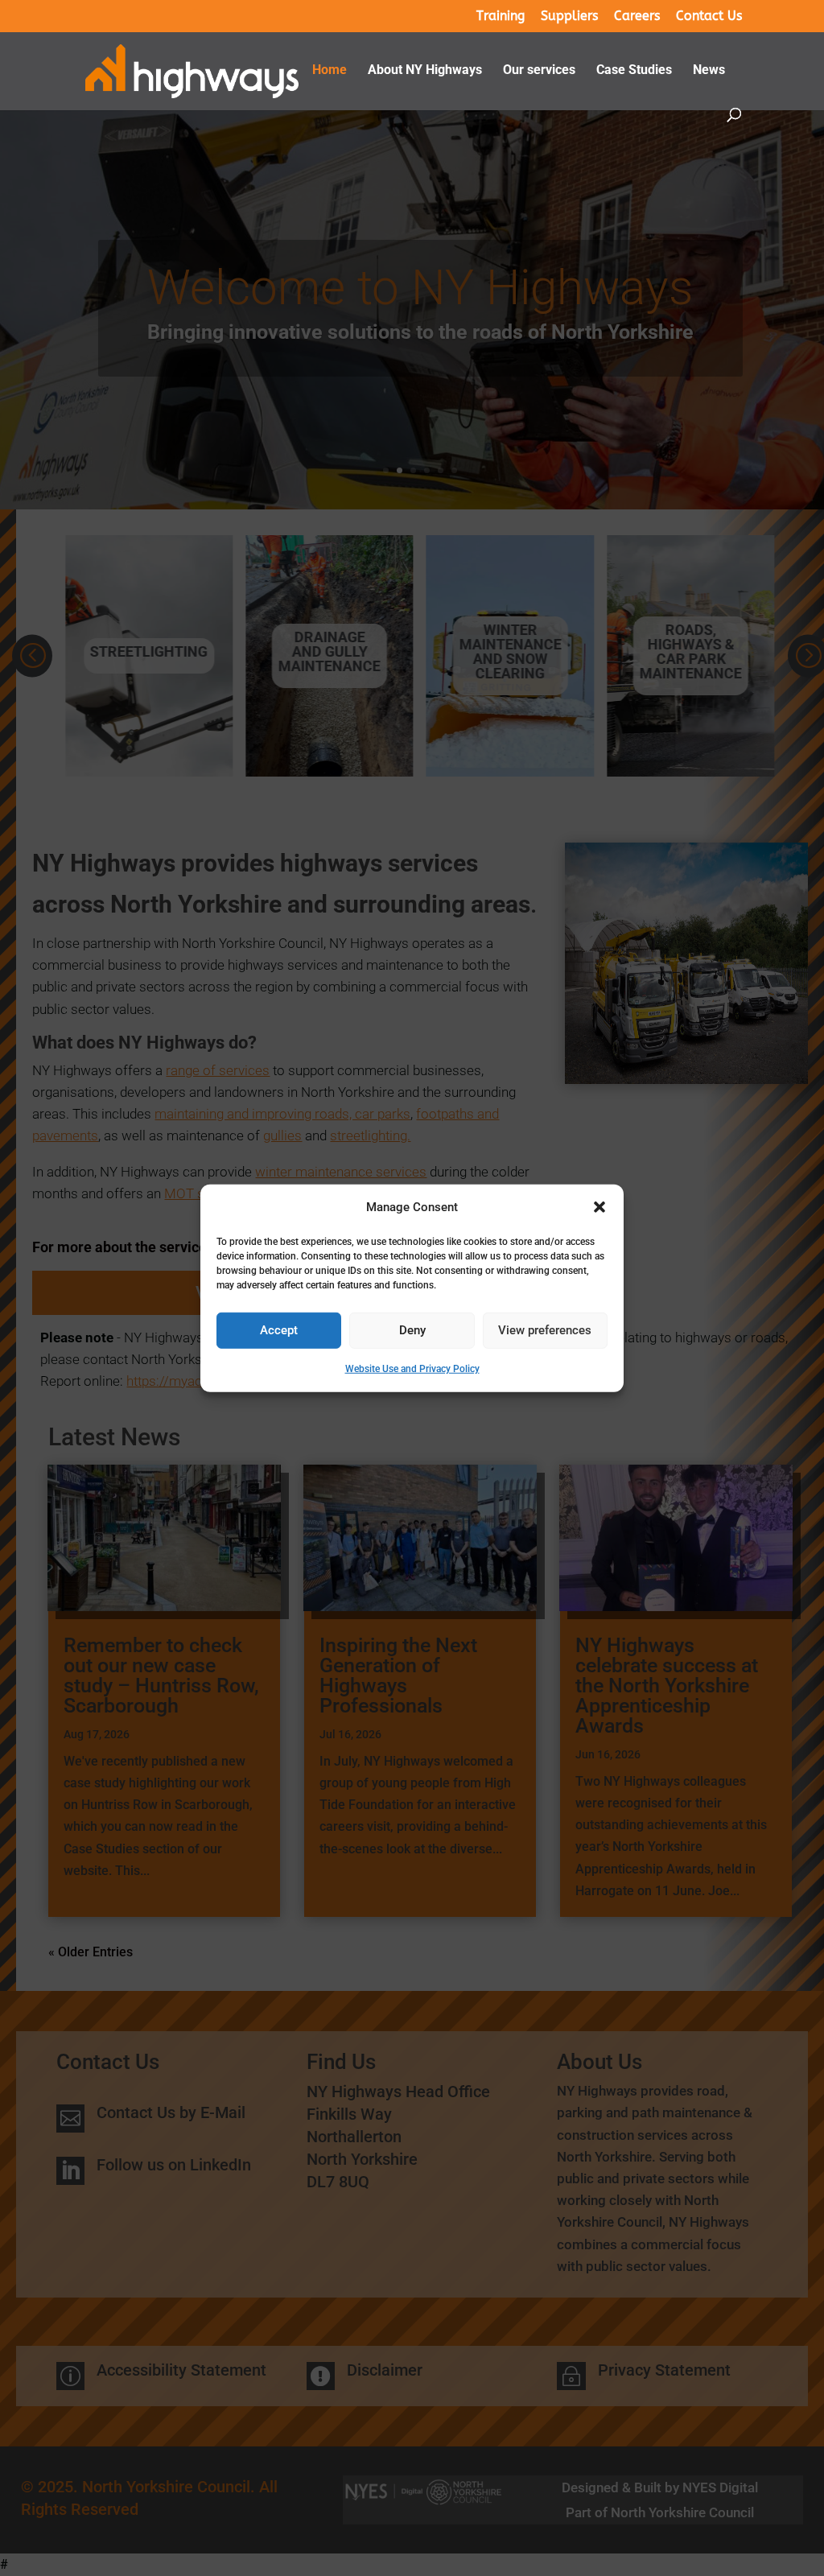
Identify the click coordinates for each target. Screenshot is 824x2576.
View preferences (545, 1330)
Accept (279, 1330)
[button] (599, 1207)
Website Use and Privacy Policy (412, 1369)
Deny (412, 1330)
